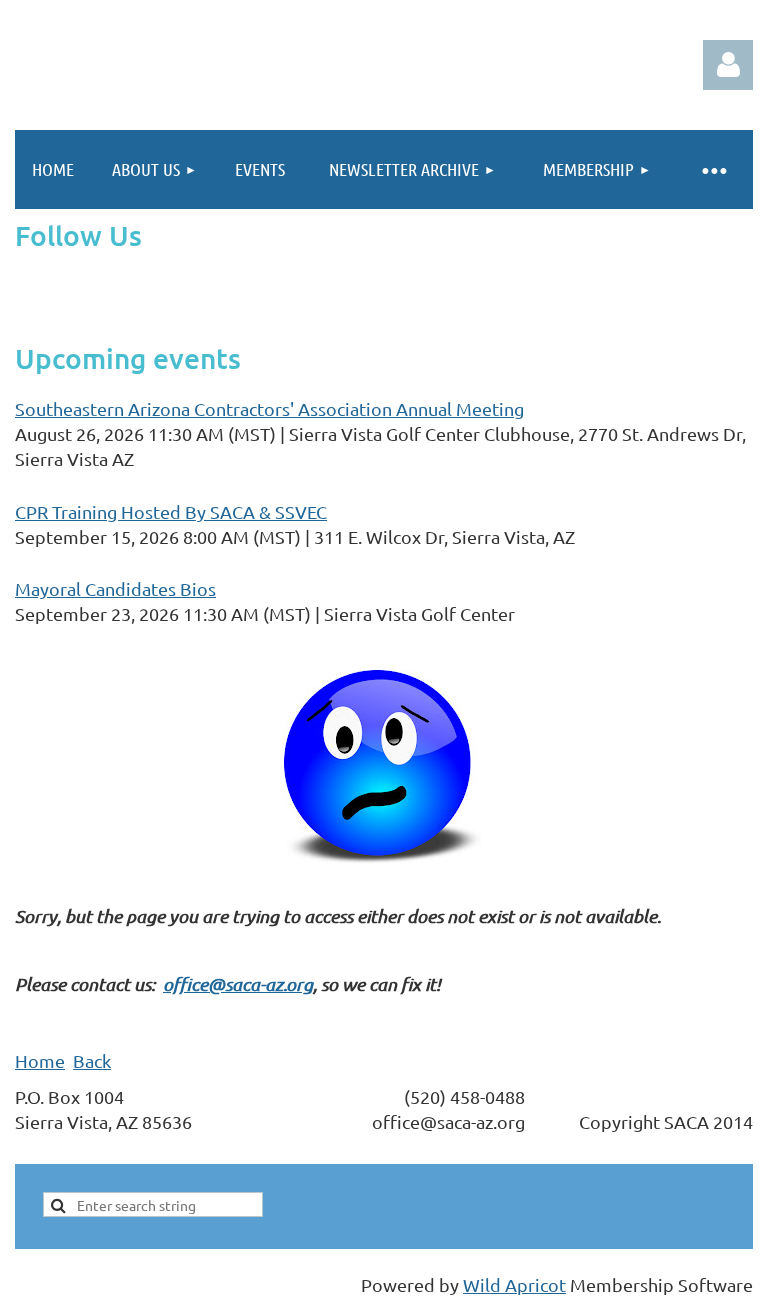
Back (92, 1060)
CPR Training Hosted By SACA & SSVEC (171, 511)
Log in (728, 65)
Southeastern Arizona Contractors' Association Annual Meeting (269, 408)
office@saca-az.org (238, 984)
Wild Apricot (514, 1284)
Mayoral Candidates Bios (115, 588)
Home (40, 1060)
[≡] (713, 169)
